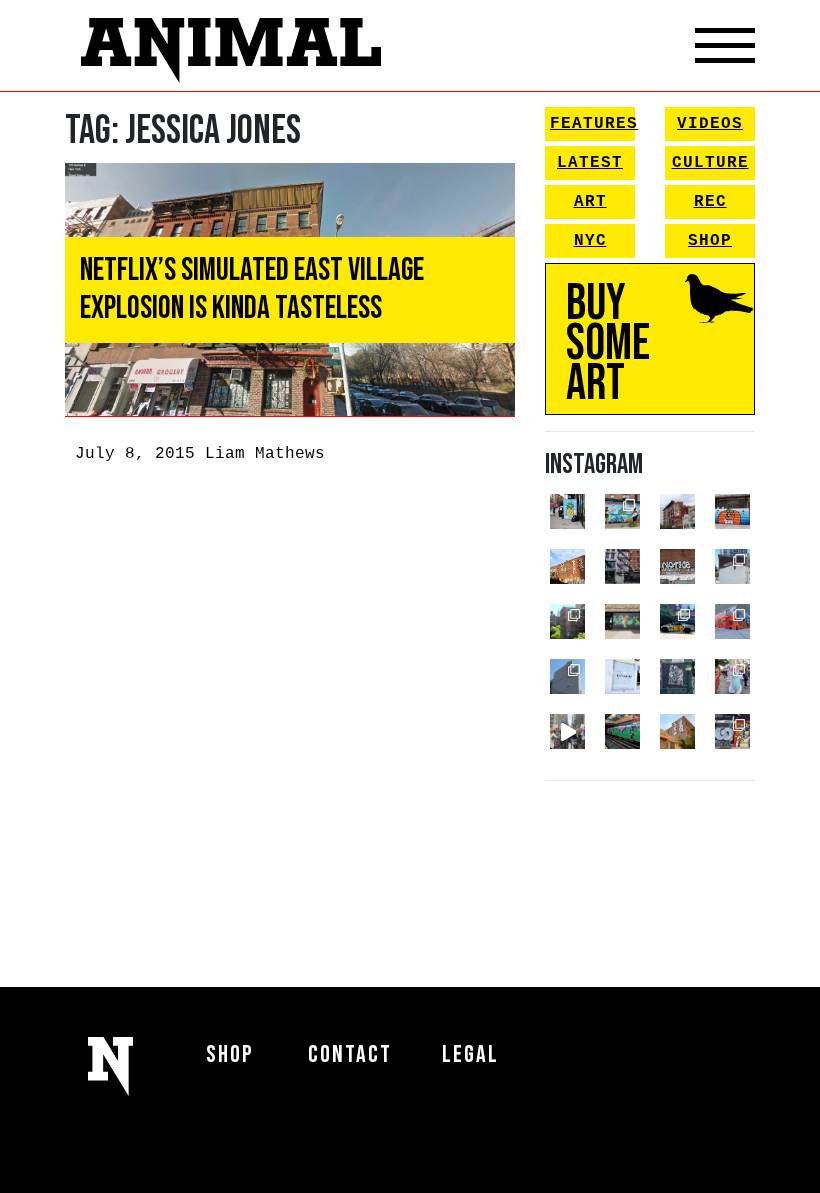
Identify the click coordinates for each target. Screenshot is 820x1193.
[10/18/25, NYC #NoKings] (732, 676)
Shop (710, 241)
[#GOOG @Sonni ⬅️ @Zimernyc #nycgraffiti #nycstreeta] (732, 731)
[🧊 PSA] (622, 676)
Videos (710, 124)
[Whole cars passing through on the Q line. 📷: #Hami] (622, 731)
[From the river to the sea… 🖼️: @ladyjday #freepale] (622, 511)
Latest (590, 163)
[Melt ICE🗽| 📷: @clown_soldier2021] (677, 676)
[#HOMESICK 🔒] (732, 566)
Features (592, 124)
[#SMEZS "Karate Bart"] (622, 621)
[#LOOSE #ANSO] (677, 511)
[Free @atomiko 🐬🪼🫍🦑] (732, 511)
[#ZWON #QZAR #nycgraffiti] (677, 731)
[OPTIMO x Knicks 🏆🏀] (567, 621)
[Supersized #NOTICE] (677, 566)
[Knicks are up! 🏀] (732, 621)
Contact (350, 1054)
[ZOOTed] (567, 676)
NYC (590, 241)
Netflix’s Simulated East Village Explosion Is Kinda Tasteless (252, 289)
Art (590, 202)
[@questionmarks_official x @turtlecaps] (567, 511)
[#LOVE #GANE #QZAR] (622, 566)
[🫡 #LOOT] (677, 621)
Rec (710, 202)
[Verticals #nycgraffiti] (567, 566)
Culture (710, 163)
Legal (470, 1054)
